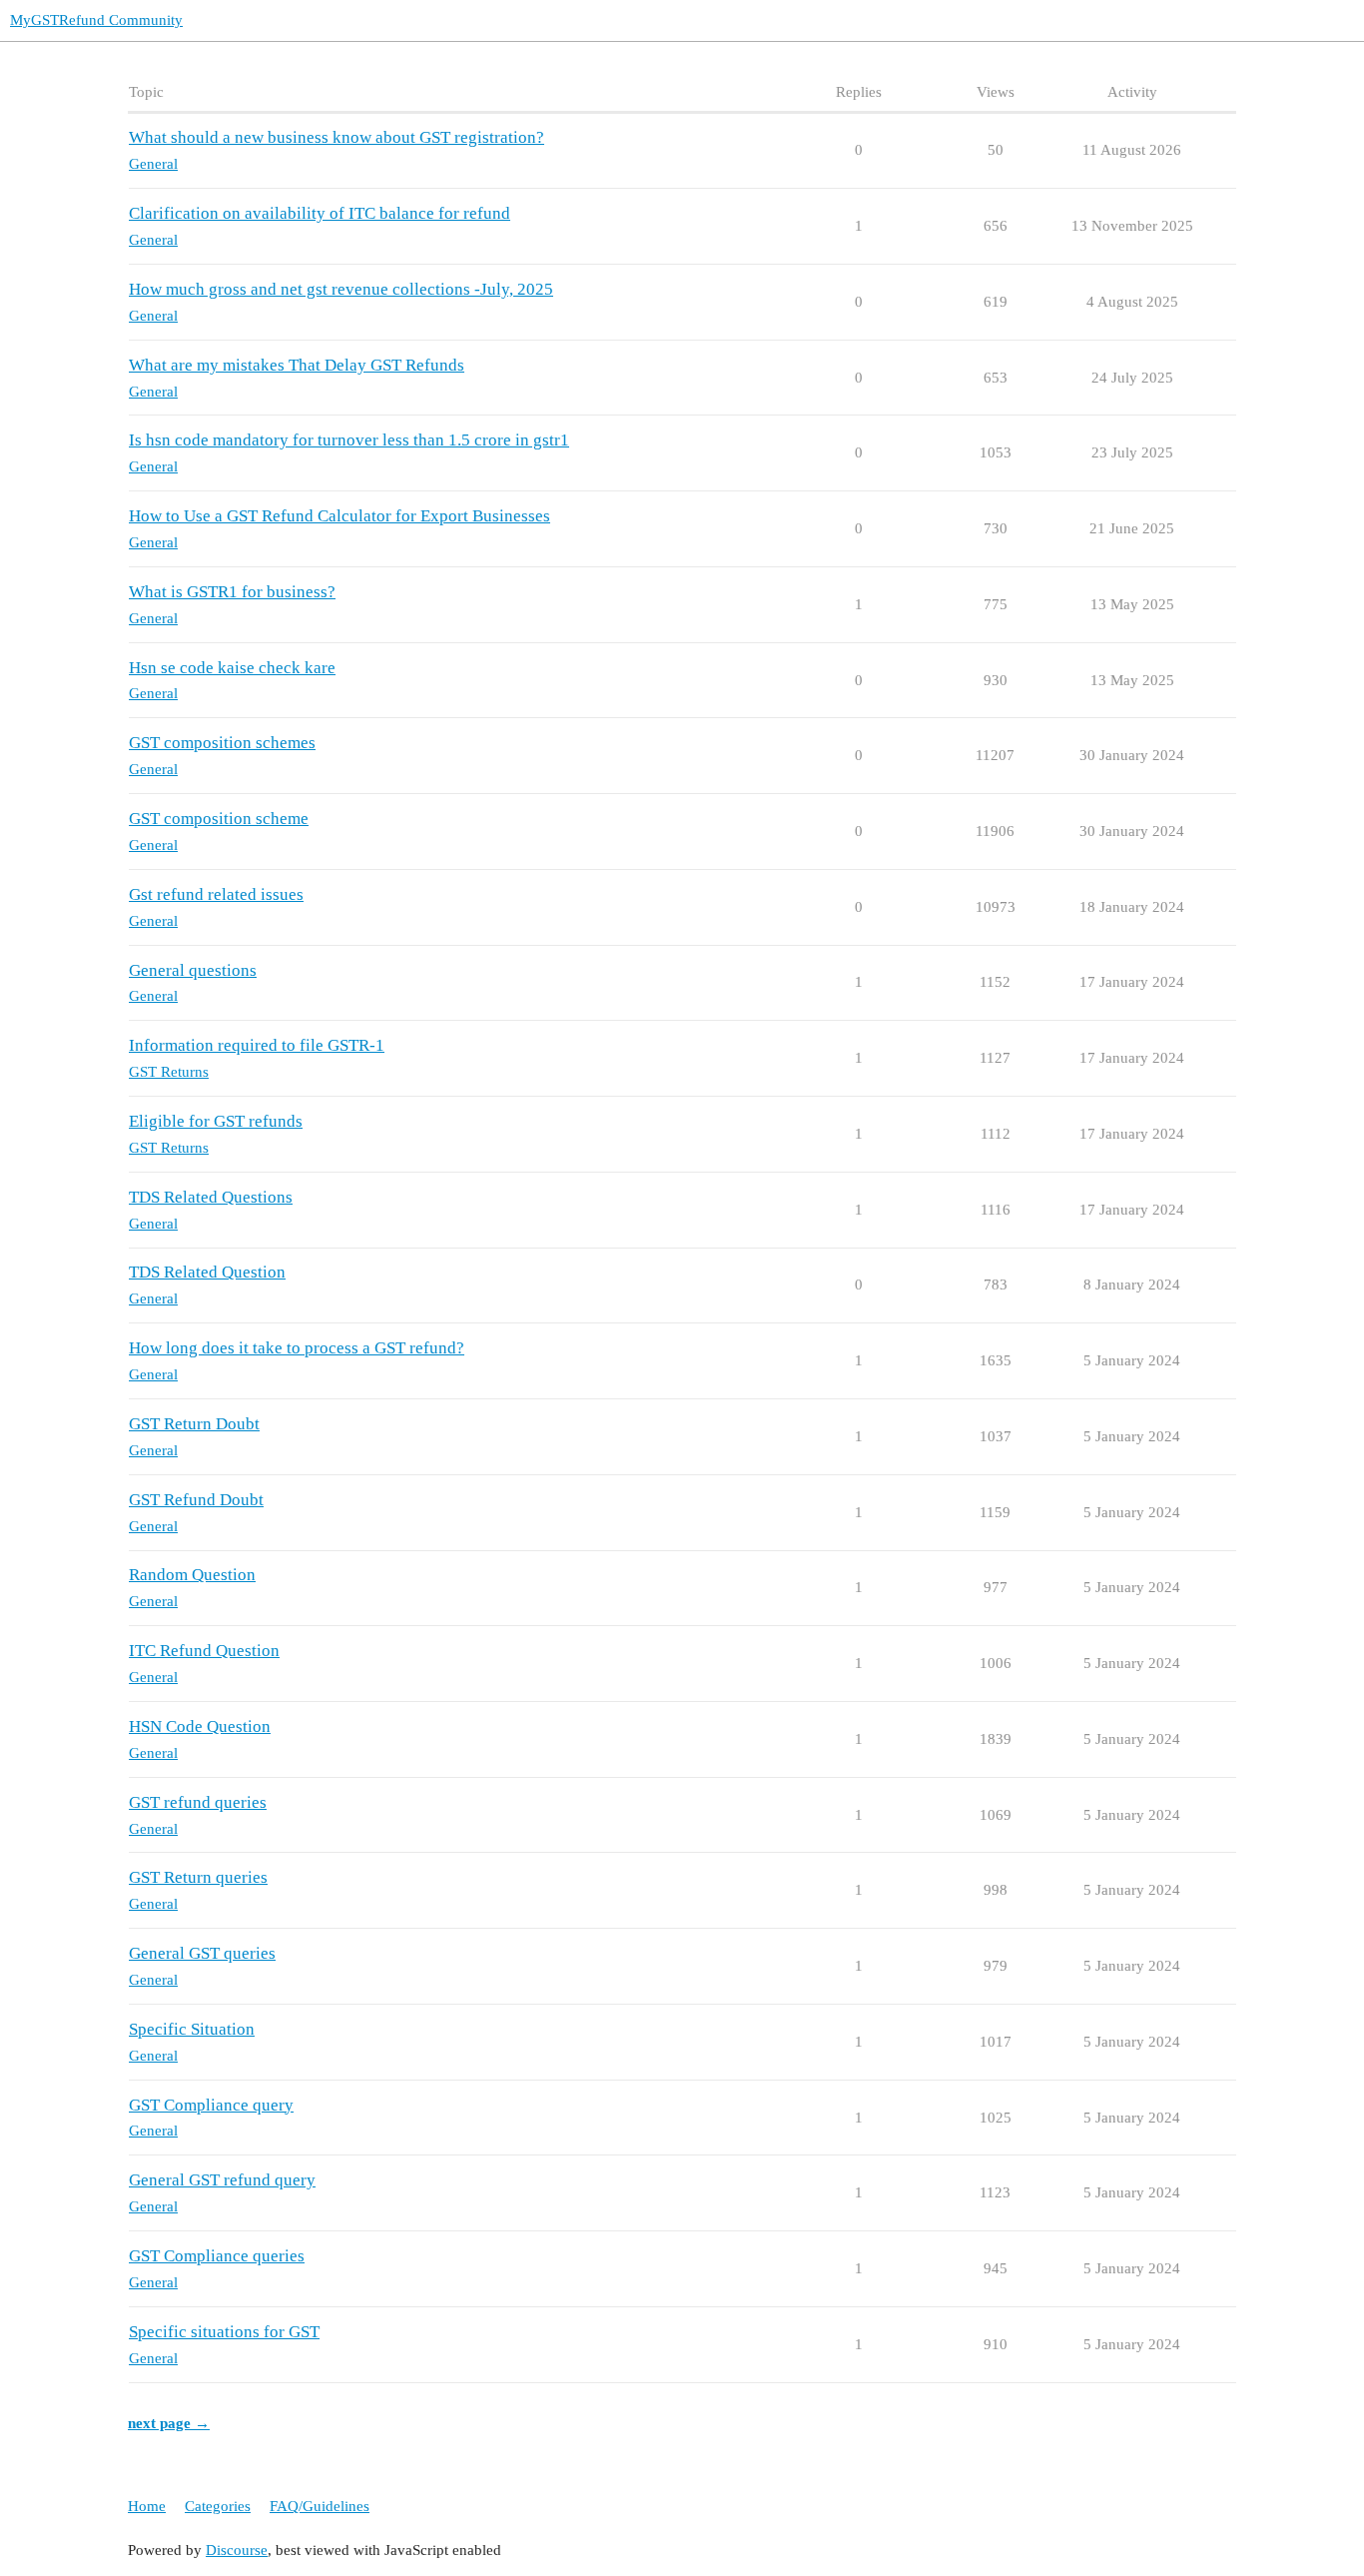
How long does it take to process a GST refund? (297, 1348)
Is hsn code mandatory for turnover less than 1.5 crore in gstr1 (349, 440)
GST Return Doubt (194, 1424)
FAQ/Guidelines (320, 2506)
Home (147, 2506)
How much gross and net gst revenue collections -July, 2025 (341, 289)
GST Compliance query (211, 2105)
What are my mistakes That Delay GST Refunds (297, 365)
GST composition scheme (219, 819)
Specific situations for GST (224, 2332)
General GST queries (202, 1953)
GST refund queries (198, 1802)
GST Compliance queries (217, 2256)
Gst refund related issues (216, 894)
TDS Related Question (207, 1272)
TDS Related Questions (211, 1197)
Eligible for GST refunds (216, 1121)
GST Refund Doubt (196, 1500)
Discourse (237, 2550)
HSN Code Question (200, 1726)
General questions (193, 970)
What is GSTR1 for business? (232, 592)
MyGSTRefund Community (96, 20)
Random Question (192, 1575)
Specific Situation (192, 2029)
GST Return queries (198, 1877)
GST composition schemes (222, 743)
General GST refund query (222, 2180)
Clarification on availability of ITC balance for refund (320, 213)
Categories (218, 2506)
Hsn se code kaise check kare (232, 668)
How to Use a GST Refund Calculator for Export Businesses (340, 516)
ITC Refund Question (204, 1651)
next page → (169, 2423)
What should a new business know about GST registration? (337, 137)
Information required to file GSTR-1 (257, 1045)
